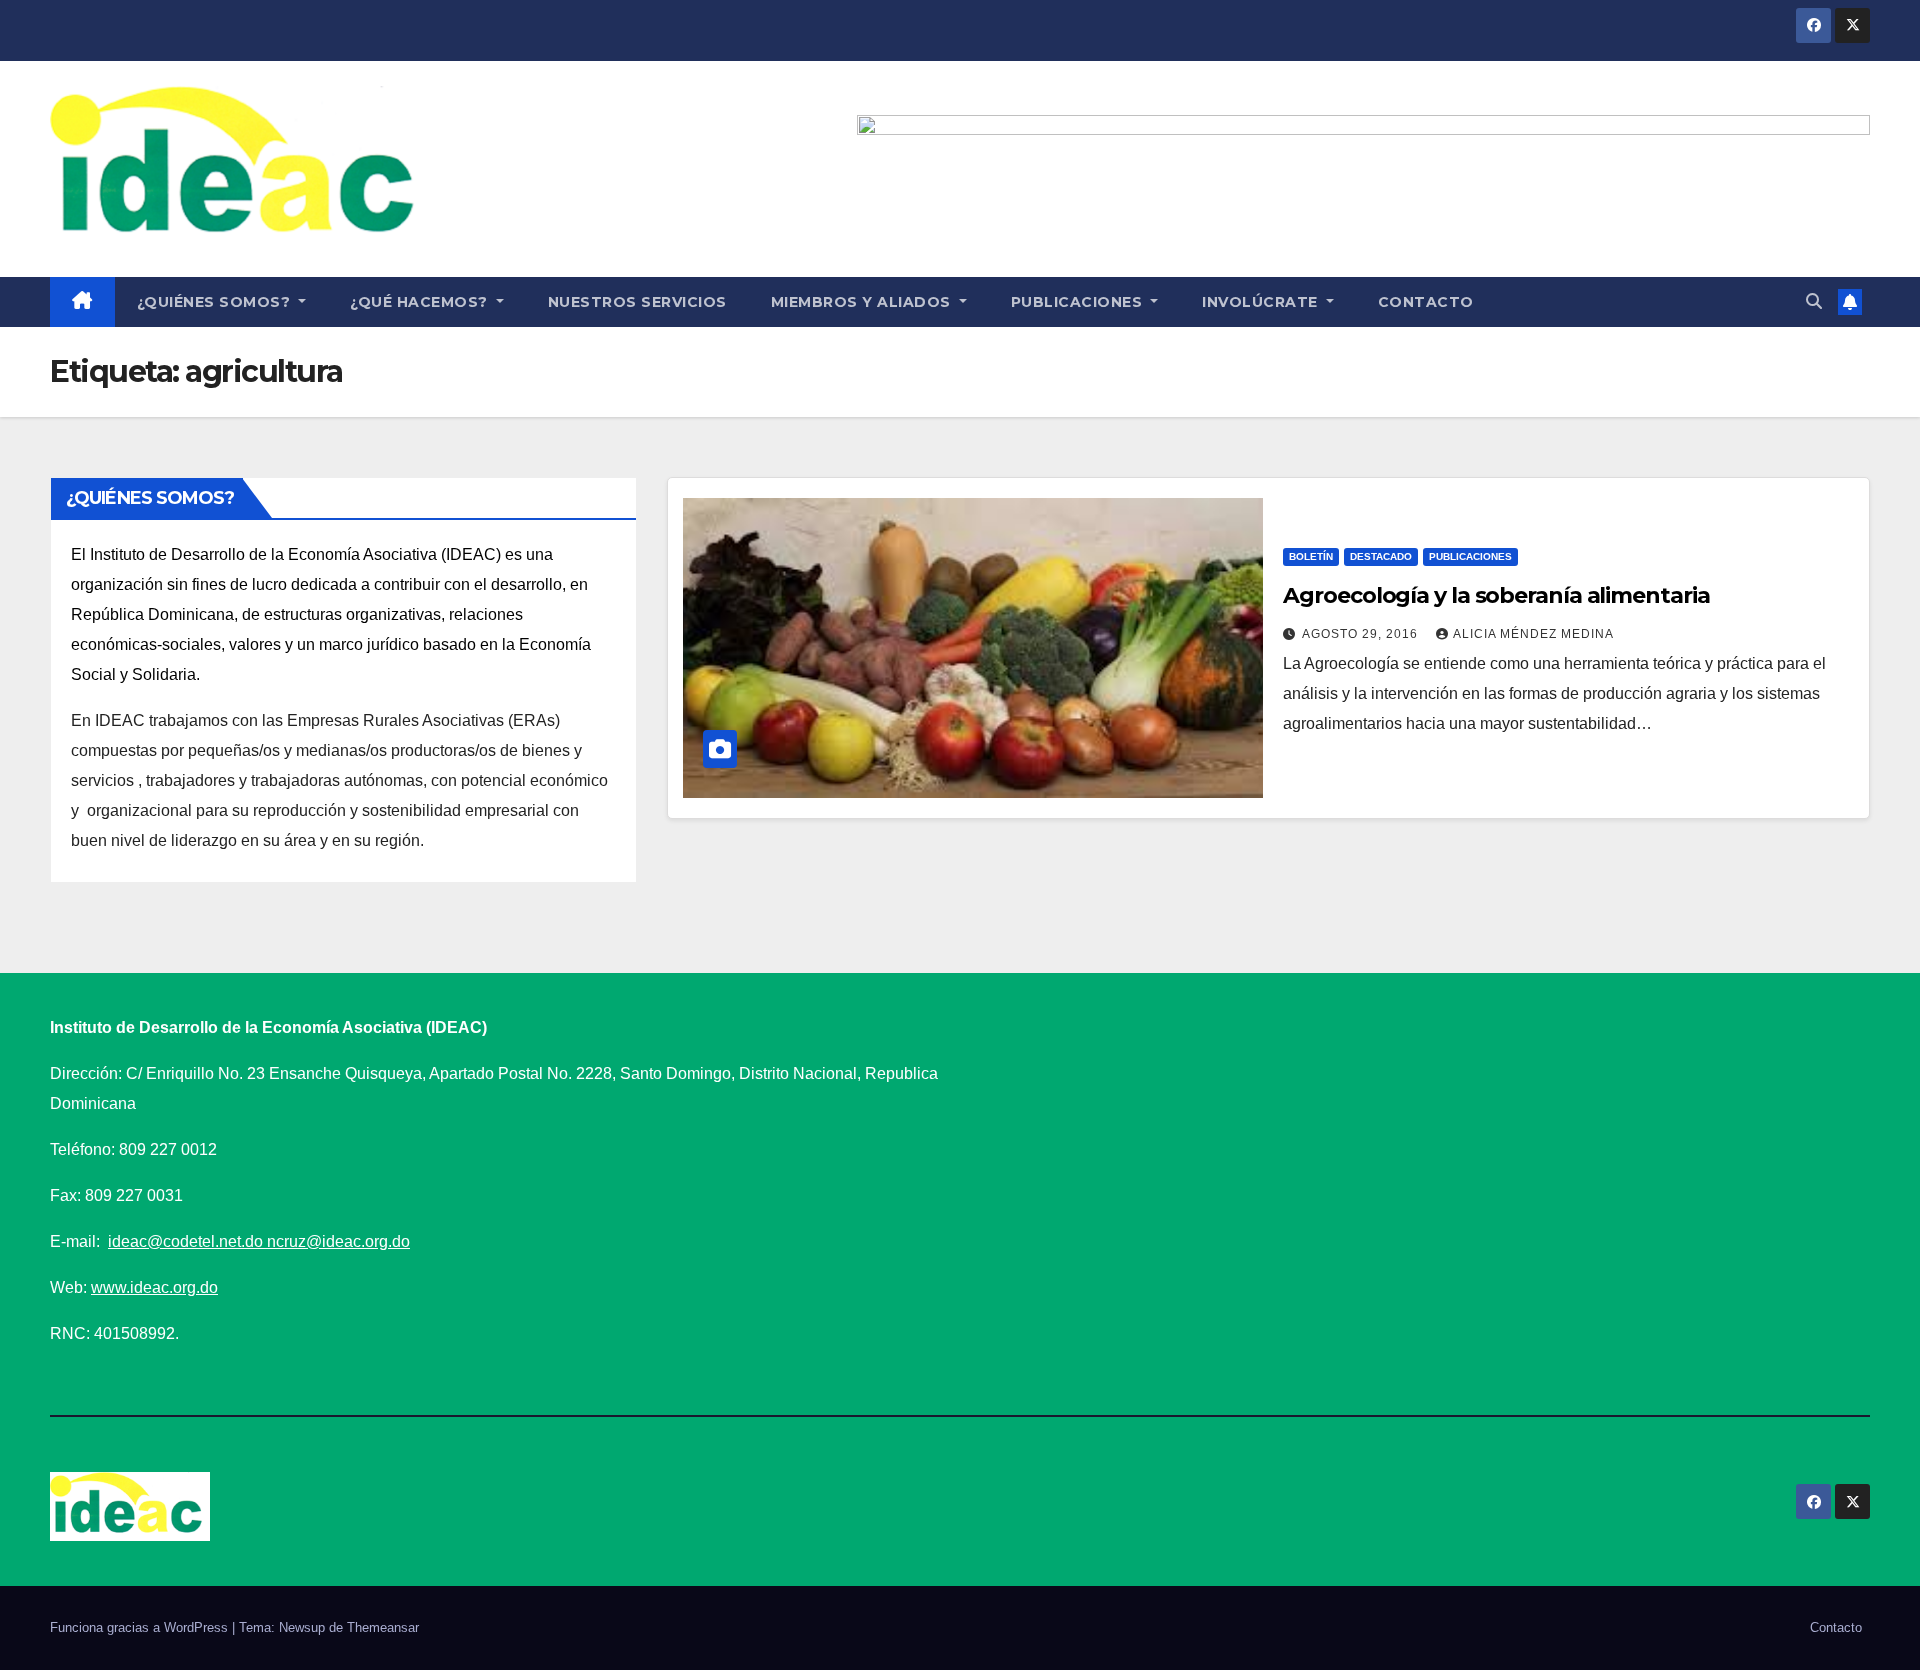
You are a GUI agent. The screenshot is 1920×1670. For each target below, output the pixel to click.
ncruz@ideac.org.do (338, 1241)
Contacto (1426, 302)
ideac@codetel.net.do (187, 1241)
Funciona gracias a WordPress (141, 1627)
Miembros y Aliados (863, 302)
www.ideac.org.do (154, 1287)
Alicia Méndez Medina (1533, 634)
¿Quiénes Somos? (216, 302)
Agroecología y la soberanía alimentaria (1496, 595)
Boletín (1311, 556)
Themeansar (383, 1627)
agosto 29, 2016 (1362, 634)
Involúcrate (1262, 302)
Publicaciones (1079, 302)
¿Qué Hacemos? (421, 302)
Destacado (1381, 556)
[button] (1814, 301)
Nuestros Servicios (637, 302)
